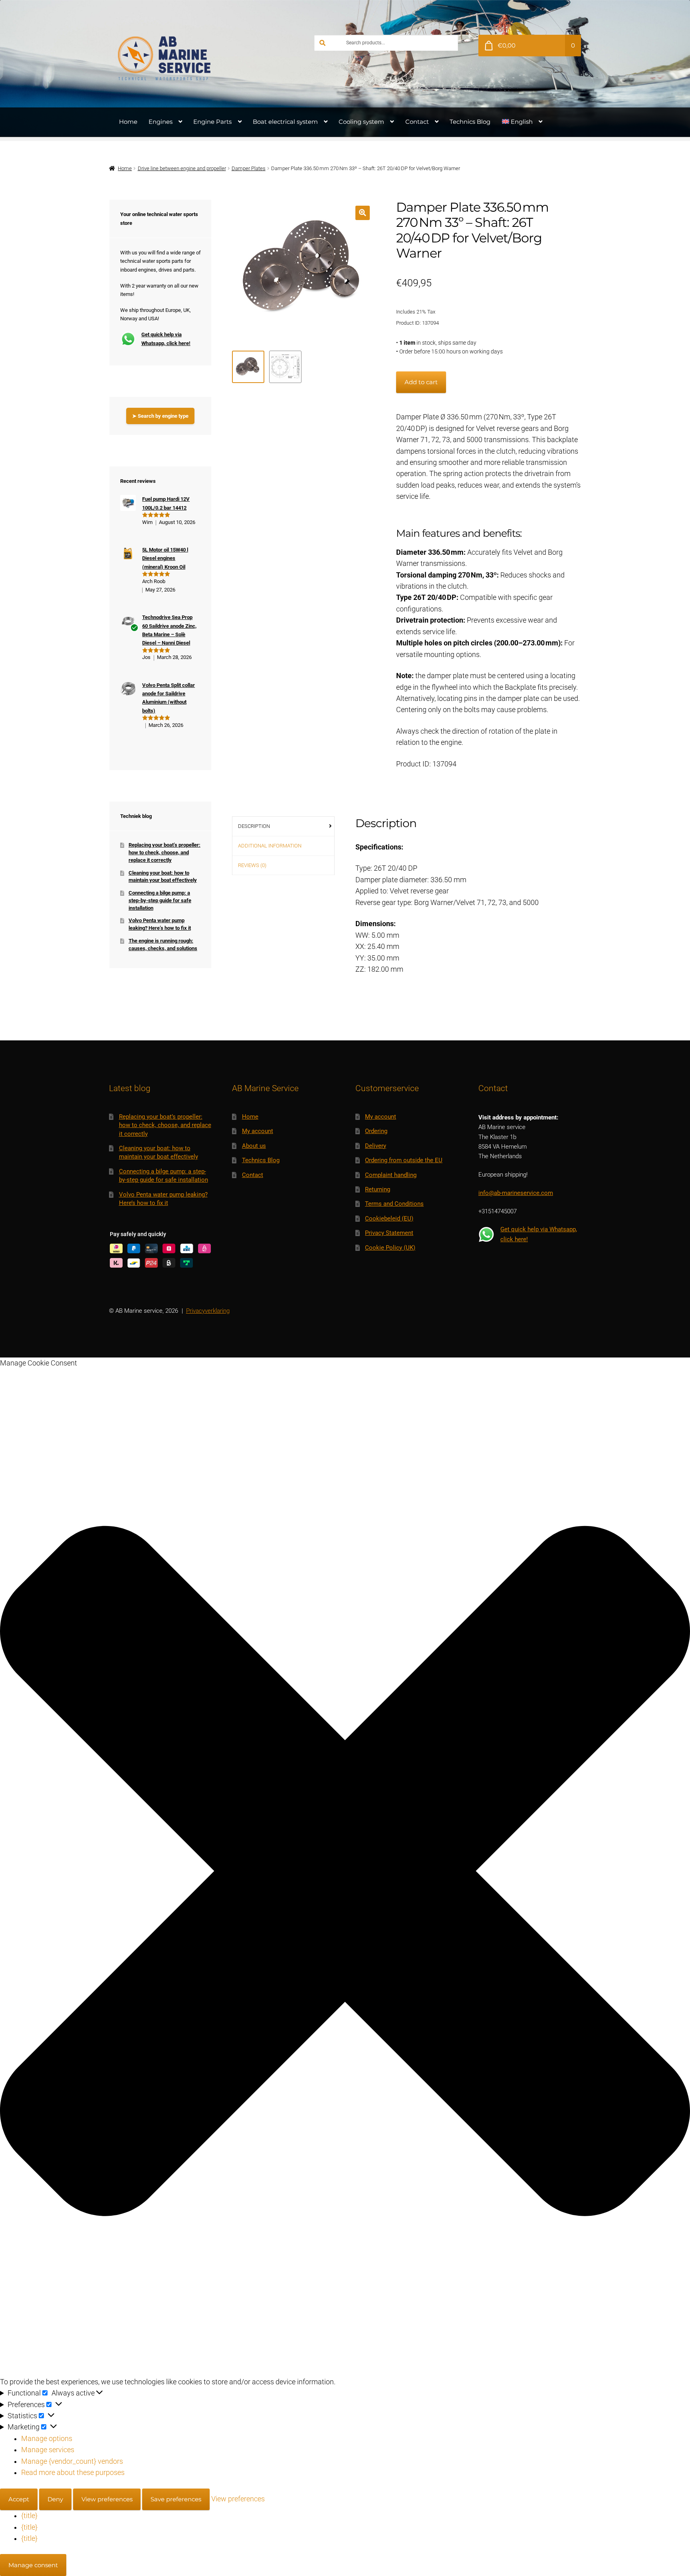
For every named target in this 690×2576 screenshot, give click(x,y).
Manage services (48, 2450)
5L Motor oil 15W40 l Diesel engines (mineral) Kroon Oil (165, 558)
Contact (417, 122)
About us (254, 1146)
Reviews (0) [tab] (252, 865)
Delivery (376, 1146)
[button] (362, 213)
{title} (29, 2516)
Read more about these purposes (73, 2473)
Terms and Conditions (394, 1204)
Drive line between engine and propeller (182, 168)
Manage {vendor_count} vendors (72, 2461)
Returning (378, 1189)
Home (128, 122)
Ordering (376, 1131)
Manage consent (33, 2565)
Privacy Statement (389, 1233)
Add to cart (421, 382)
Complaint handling (391, 1175)
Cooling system (361, 122)
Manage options (47, 2439)
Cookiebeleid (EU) (389, 1219)
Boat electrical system (285, 122)
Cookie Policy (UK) (390, 1248)
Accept (19, 2499)
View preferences (107, 2499)
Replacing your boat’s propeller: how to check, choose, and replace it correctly (165, 852)
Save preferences (176, 2499)
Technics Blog (470, 122)
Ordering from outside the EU (404, 1160)
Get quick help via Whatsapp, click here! (166, 339)
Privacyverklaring (208, 1311)
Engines (161, 122)
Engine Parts (212, 122)
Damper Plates (249, 168)
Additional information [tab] (270, 846)
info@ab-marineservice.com (516, 1193)
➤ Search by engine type (160, 416)
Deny (55, 2499)
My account (258, 1131)
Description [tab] (254, 826)
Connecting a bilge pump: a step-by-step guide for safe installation (160, 900)
